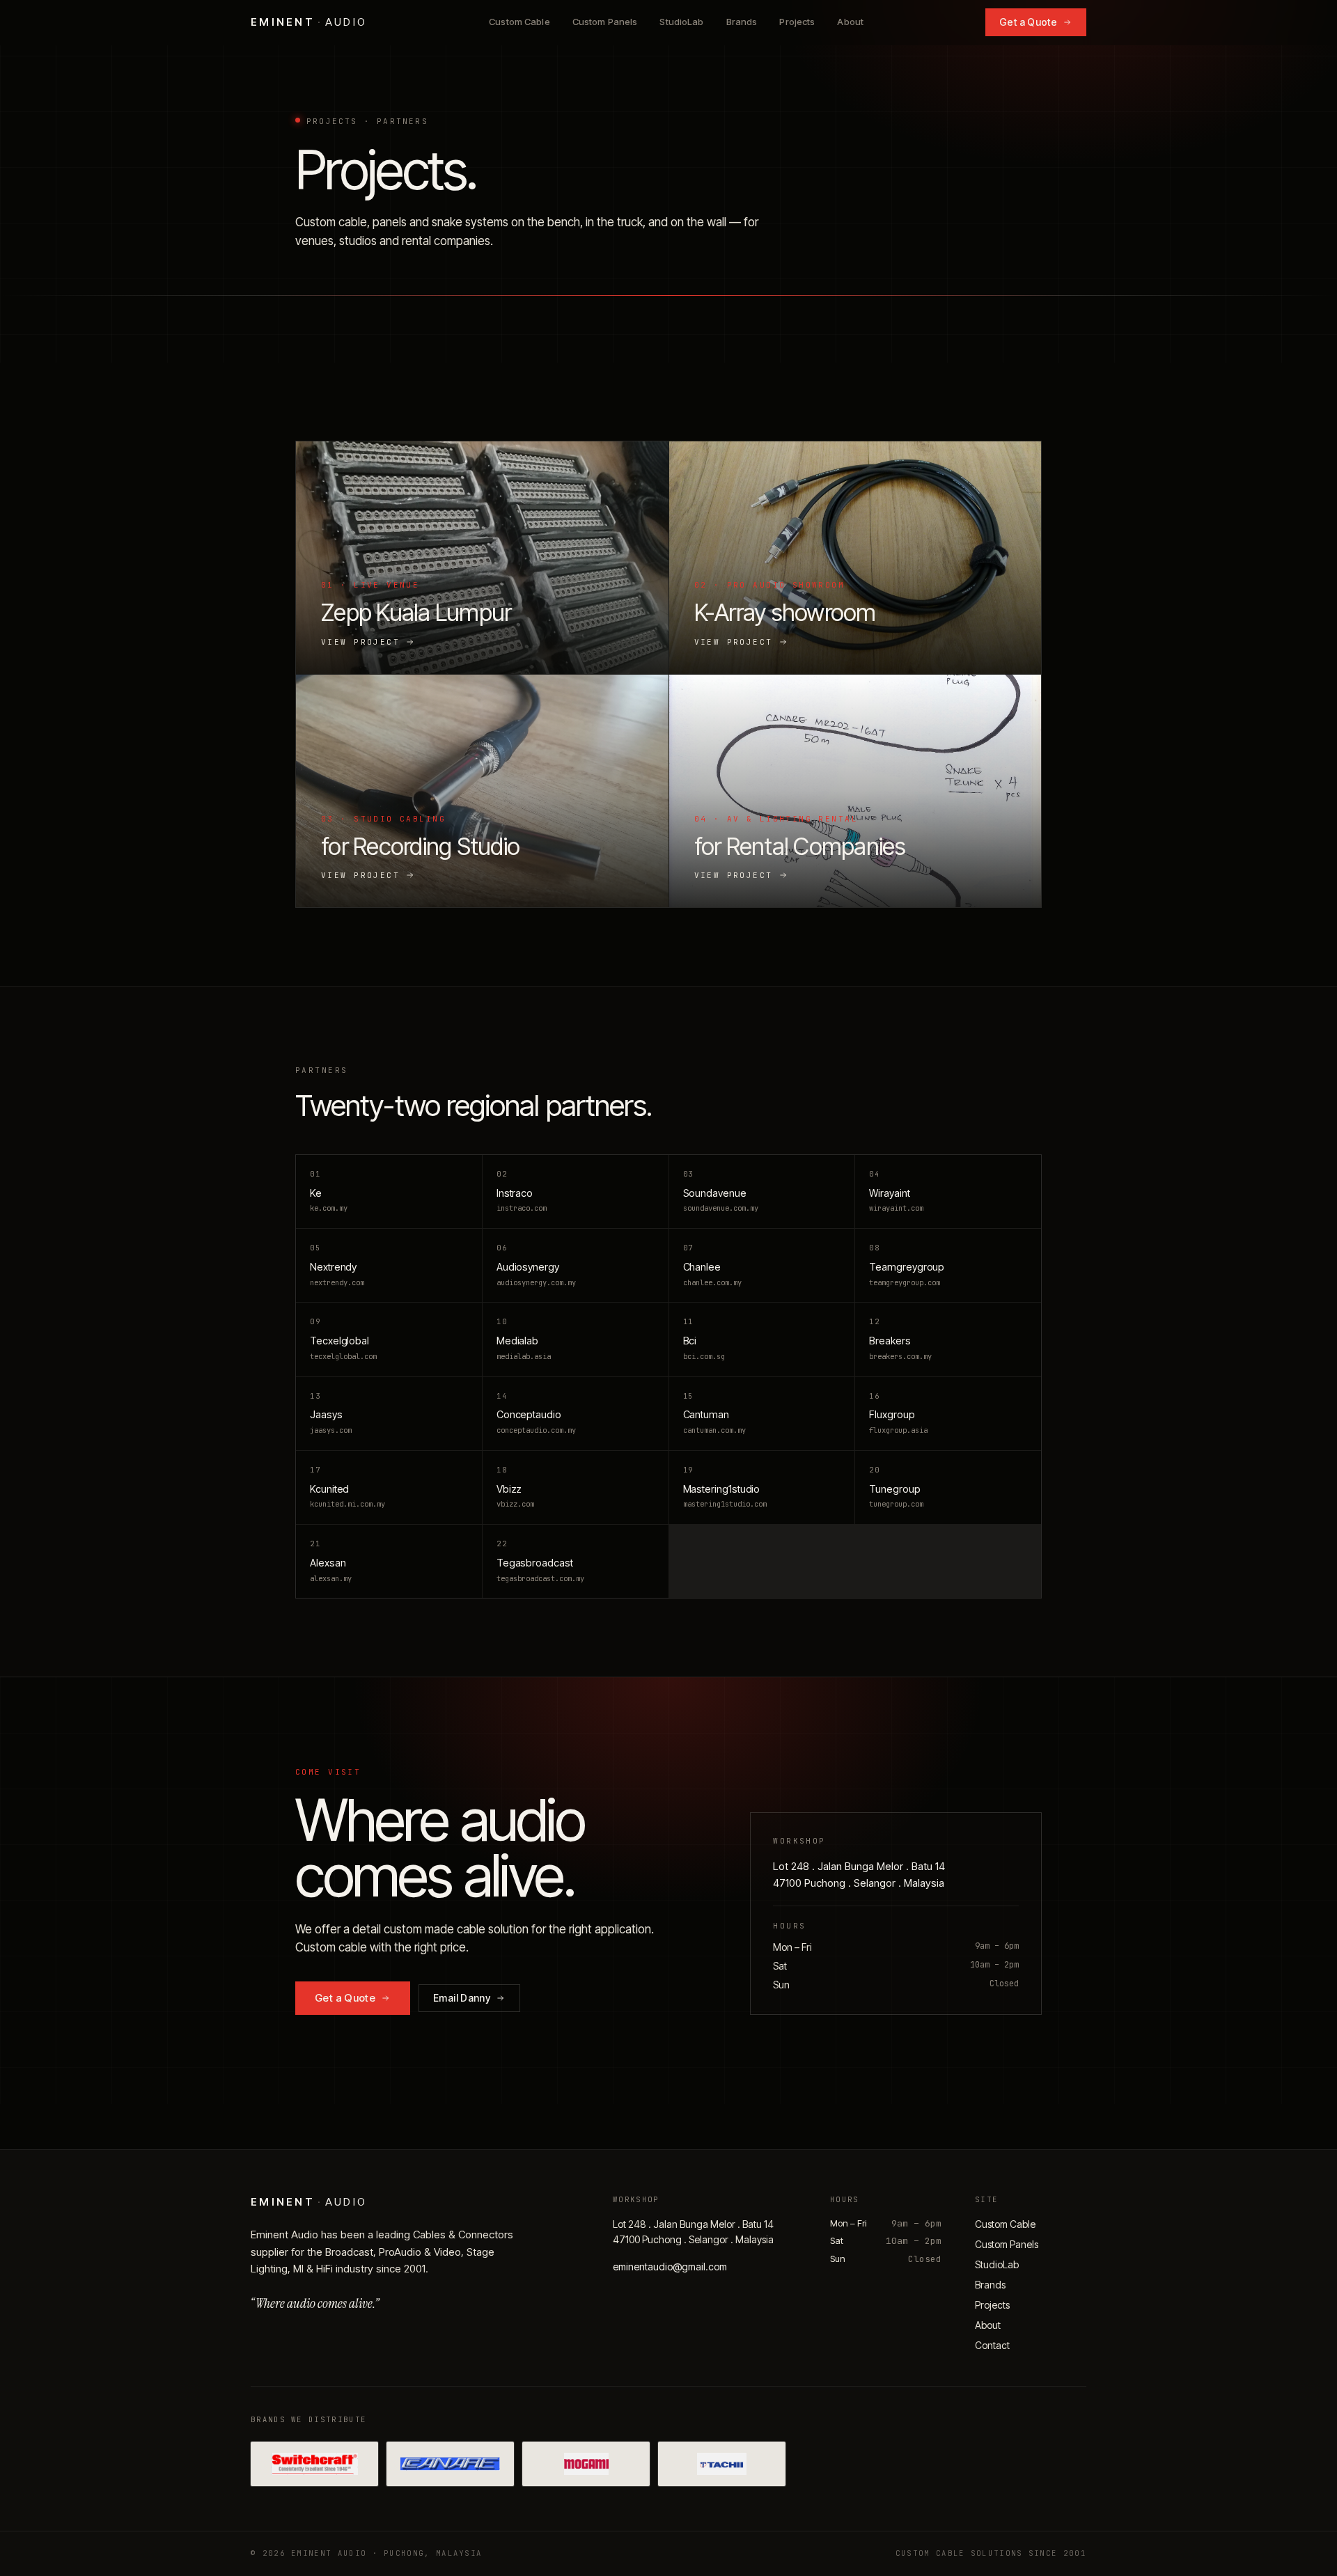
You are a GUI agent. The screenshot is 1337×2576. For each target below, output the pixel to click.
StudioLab (681, 22)
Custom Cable (519, 22)
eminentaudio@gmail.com (670, 2267)
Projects (797, 22)
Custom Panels (605, 22)
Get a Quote (1028, 22)
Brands (742, 22)
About (850, 22)
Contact (992, 2345)
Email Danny (462, 1998)
